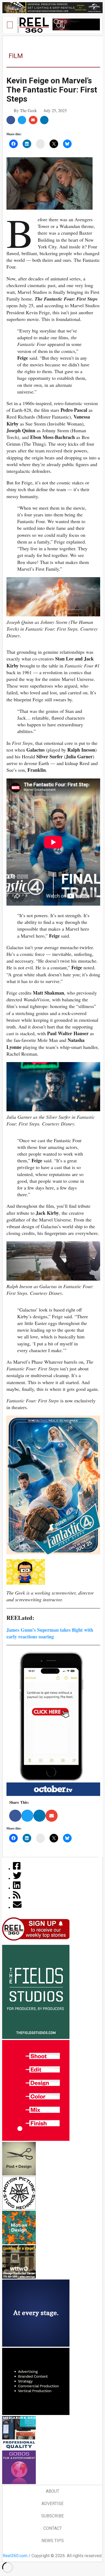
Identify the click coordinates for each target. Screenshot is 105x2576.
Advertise (52, 2504)
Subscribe (52, 2516)
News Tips (53, 2541)
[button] (10, 25)
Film (16, 56)
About (52, 2491)
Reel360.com (15, 2556)
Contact (53, 2528)
